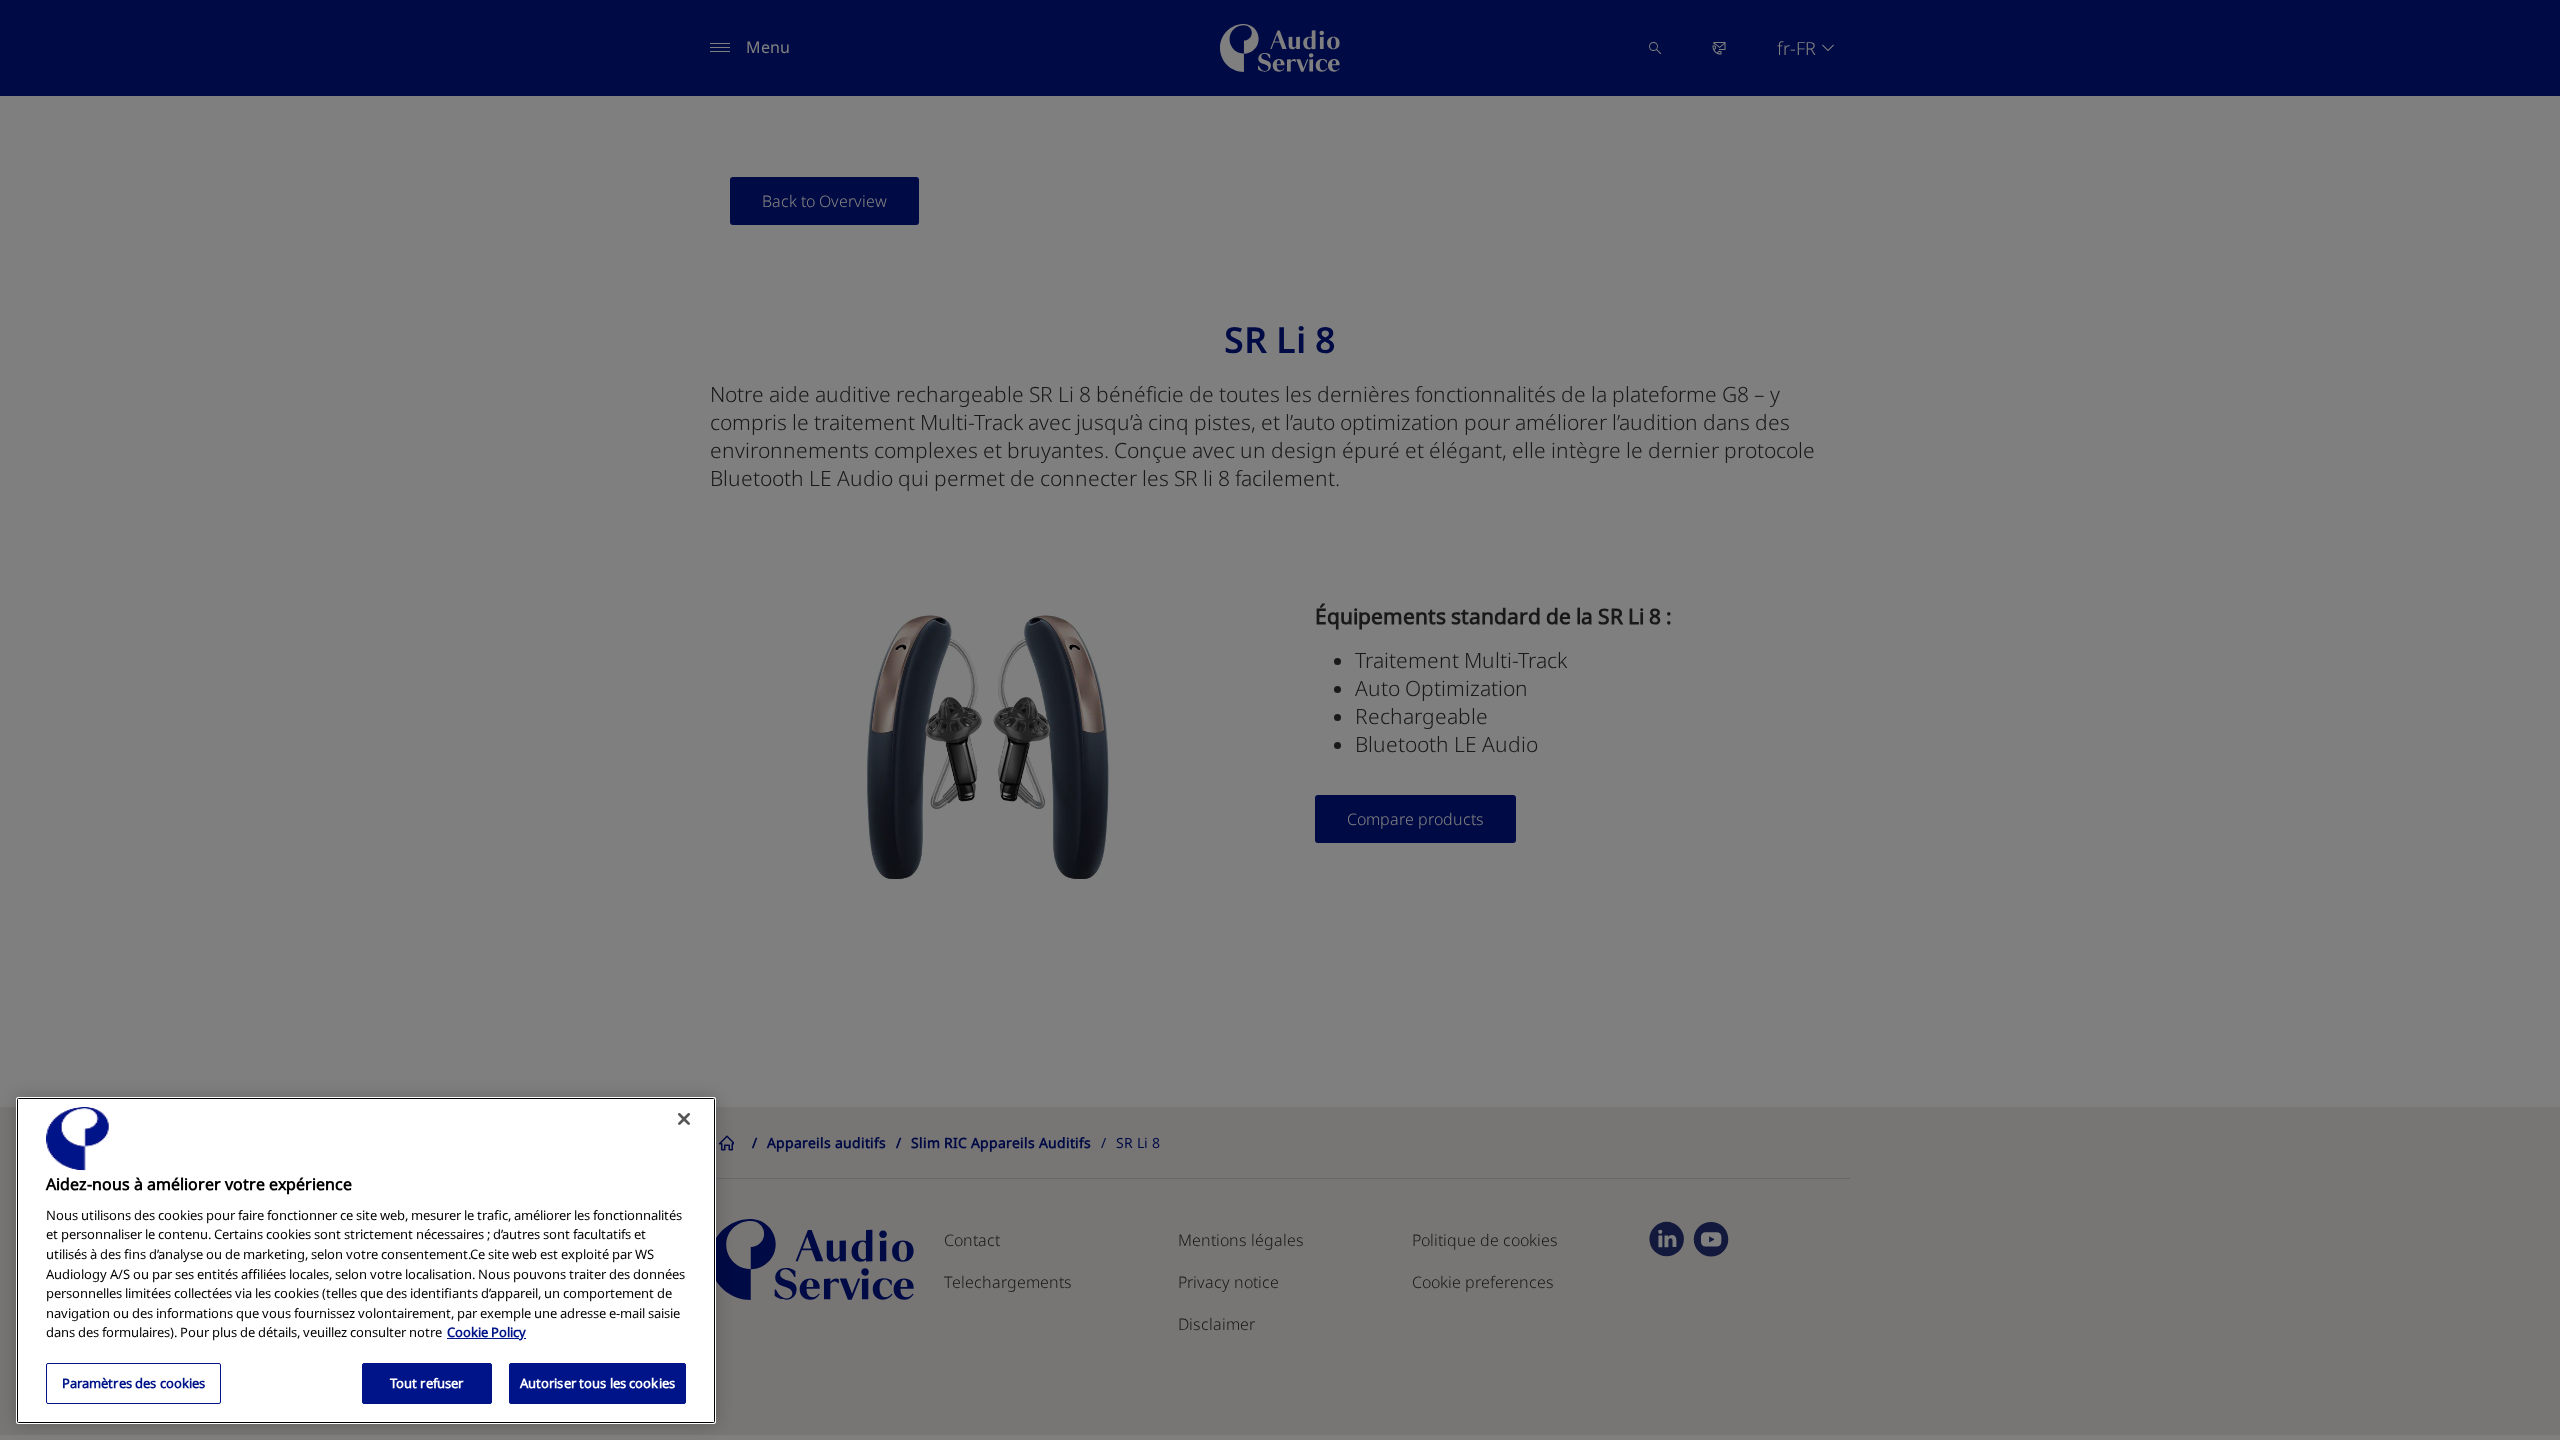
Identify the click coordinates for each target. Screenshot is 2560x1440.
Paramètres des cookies (134, 1382)
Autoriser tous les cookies (597, 1382)
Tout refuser (427, 1382)
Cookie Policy (486, 1332)
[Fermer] (684, 1119)
